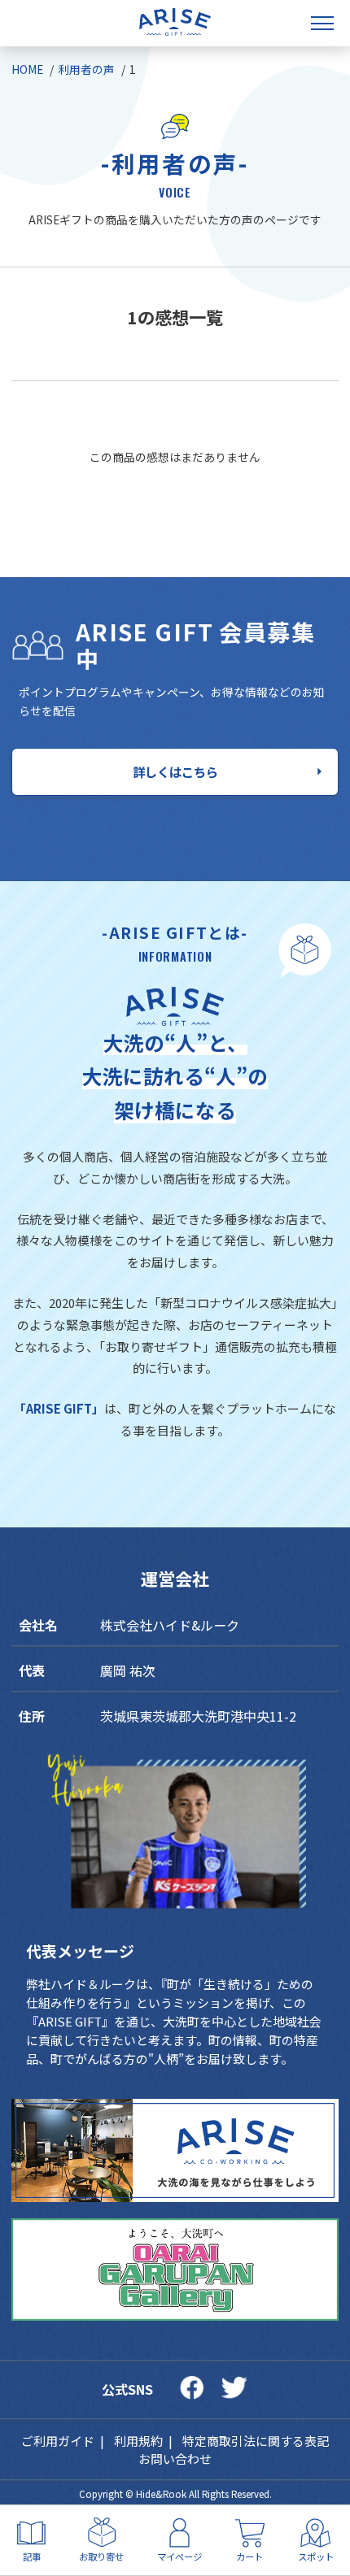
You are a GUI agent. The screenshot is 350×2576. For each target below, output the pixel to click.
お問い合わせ (175, 2459)
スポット (316, 2556)
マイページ (179, 2556)
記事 (32, 2556)
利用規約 (138, 2441)
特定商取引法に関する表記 (256, 2441)
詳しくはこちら (175, 771)
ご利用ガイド (58, 2441)
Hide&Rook (161, 2494)
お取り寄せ (101, 2556)
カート (249, 2556)
